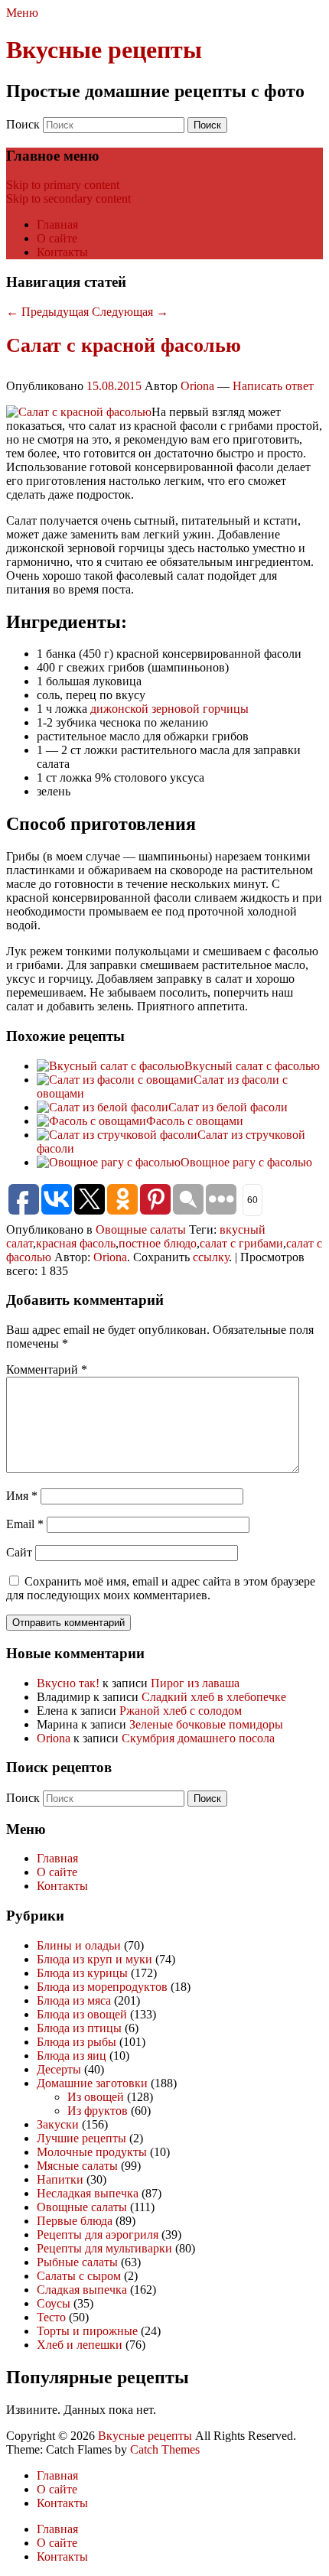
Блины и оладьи (79, 1945)
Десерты (59, 2069)
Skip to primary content (63, 185)
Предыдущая (47, 312)
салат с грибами (241, 1243)
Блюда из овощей (82, 2014)
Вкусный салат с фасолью (252, 1066)
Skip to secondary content (68, 198)
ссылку (211, 1257)
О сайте (57, 238)
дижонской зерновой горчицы (169, 709)
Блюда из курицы (82, 1973)
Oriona (197, 386)
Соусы (54, 2303)
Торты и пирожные (87, 2331)
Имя (22, 1496)
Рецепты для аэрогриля (98, 2234)
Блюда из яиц (72, 2056)
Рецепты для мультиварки (104, 2248)
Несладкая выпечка (88, 2193)
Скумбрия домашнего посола (198, 1738)
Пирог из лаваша (195, 1683)
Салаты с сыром (79, 2276)
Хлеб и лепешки (80, 2345)
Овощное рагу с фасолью (246, 1162)
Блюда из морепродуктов (102, 1987)
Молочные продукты (92, 2152)
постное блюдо (158, 1243)
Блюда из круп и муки (94, 1959)
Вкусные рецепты (104, 50)
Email (25, 1524)
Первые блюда (75, 2221)
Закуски (58, 2124)
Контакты (62, 252)
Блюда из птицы (79, 2028)
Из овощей (96, 2097)
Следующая (130, 312)
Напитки (60, 2179)
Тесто (51, 2317)
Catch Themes (165, 2449)
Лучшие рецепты (81, 2138)
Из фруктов (98, 2111)
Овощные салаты (141, 1229)
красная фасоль (76, 1243)
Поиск (23, 124)
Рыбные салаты (77, 2262)
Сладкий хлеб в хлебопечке (214, 1697)
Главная (57, 224)
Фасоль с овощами (195, 1121)
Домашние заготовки (92, 2083)
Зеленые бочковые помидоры (206, 1724)
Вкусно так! (68, 1683)
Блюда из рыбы (77, 2042)
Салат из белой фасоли (228, 1107)
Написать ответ (273, 386)
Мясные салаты (77, 2166)
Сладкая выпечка (82, 2290)
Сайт (19, 1552)
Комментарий (47, 1369)
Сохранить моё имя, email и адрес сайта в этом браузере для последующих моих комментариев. (161, 1588)
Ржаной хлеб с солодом (181, 1711)
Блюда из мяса (74, 2000)
